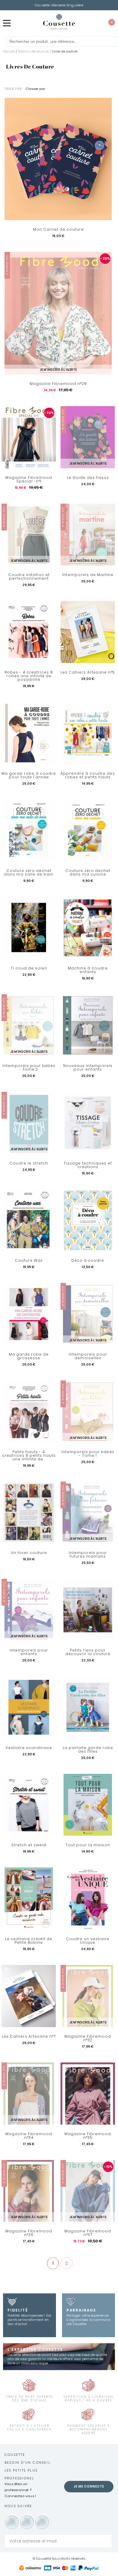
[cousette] (59, 22)
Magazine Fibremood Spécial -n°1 (29, 479)
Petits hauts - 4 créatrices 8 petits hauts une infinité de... (29, 1456)
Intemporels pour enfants (29, 1652)
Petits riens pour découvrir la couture (88, 1652)
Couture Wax (29, 1261)
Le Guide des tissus (88, 478)
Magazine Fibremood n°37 (88, 2233)
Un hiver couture (29, 1553)
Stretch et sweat (29, 1845)
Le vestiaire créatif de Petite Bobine (29, 1941)
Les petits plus (21, 2470)
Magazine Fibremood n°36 (29, 2233)
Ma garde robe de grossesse (29, 1356)
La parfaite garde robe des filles (88, 1750)
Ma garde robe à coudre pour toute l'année (29, 775)
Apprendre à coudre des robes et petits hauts (88, 775)
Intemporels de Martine (88, 575)
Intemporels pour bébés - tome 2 (29, 1068)
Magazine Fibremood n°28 (58, 384)
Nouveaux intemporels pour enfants (88, 1068)
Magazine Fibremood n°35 (88, 2136)
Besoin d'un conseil (28, 2462)
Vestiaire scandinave (29, 1748)
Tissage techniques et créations (88, 1165)
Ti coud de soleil (29, 968)
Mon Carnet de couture (58, 229)
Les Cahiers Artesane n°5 (88, 672)
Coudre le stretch (29, 1163)
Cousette (15, 2455)
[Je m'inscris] (106, 2541)
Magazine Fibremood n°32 (88, 2038)
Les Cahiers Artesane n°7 (29, 2036)
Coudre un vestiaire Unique (88, 1941)
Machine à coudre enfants (88, 970)
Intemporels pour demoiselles (88, 1356)
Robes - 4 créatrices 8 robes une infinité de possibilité (29, 676)
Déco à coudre (88, 1261)
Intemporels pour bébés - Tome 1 (88, 1454)
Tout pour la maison (88, 1845)
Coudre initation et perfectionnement (29, 577)
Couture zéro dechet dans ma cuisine (88, 873)
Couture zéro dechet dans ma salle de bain (29, 873)
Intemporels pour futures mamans (88, 1555)
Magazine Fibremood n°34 (29, 2136)
